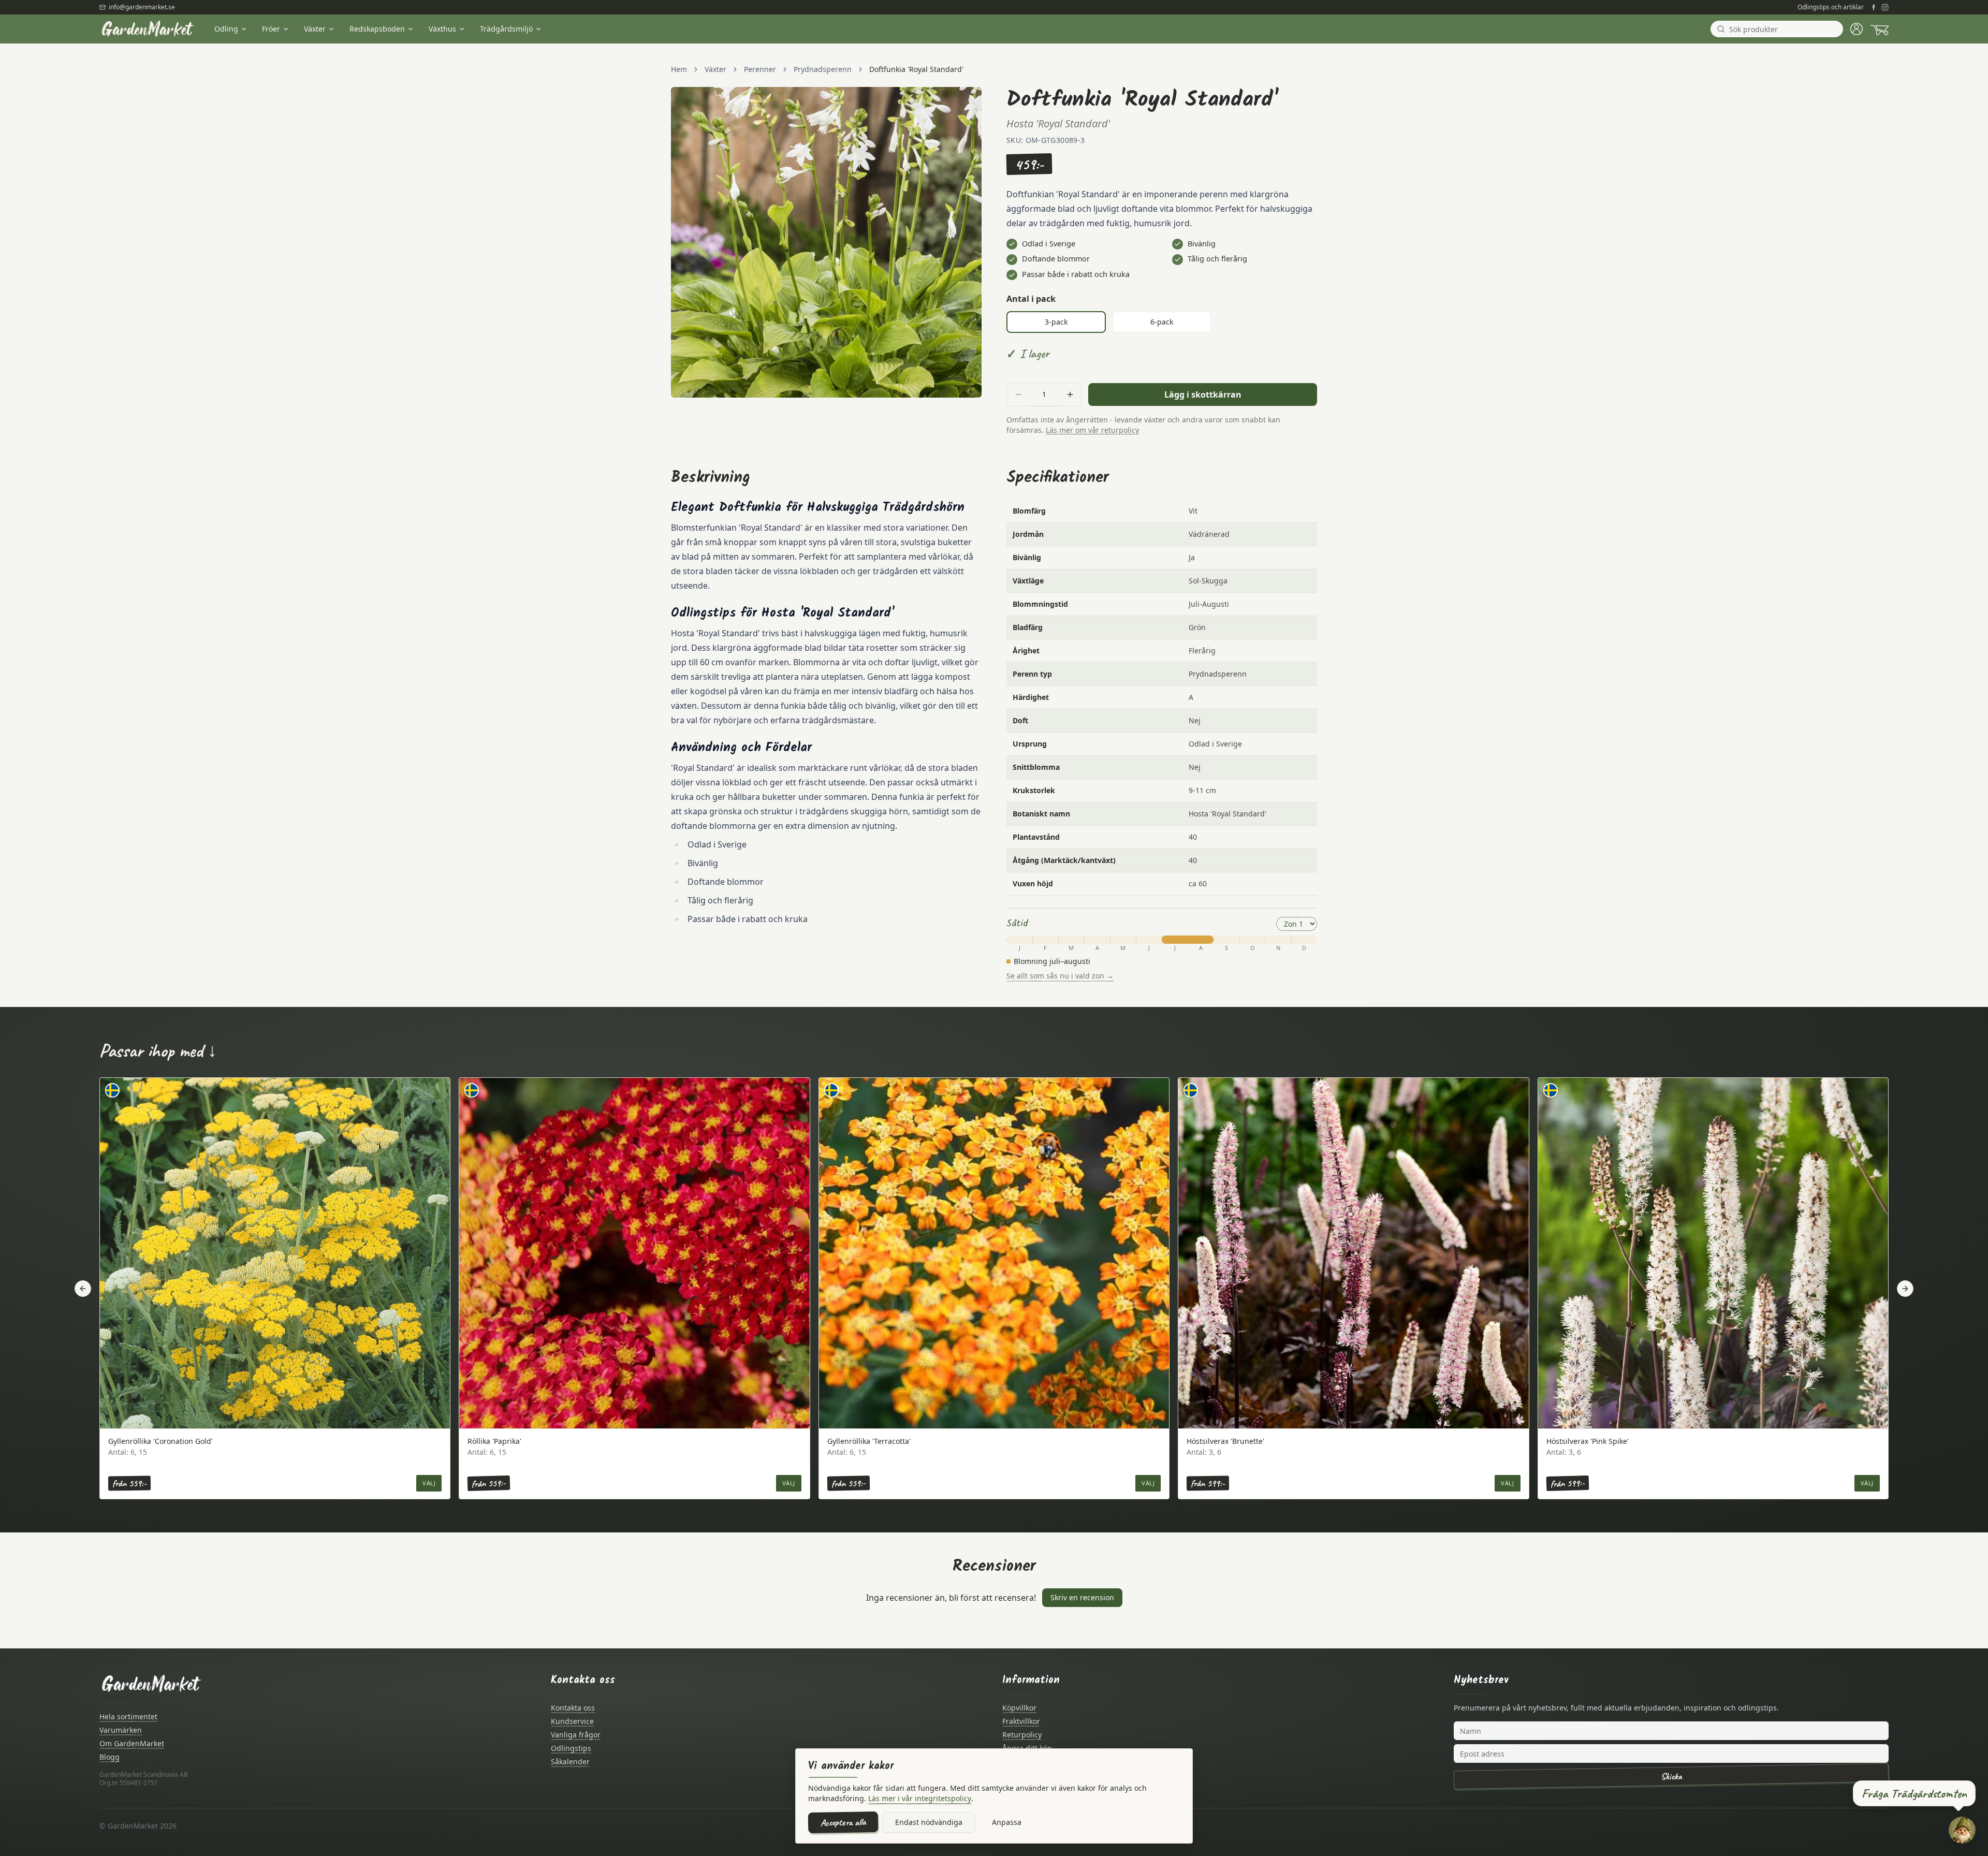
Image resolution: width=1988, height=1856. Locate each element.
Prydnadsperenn (823, 69)
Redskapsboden (377, 29)
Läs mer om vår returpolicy (1092, 430)
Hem (679, 69)
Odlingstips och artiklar (1831, 7)
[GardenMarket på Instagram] (1885, 7)
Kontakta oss (573, 1708)
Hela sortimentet (128, 1716)
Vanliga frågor (576, 1735)
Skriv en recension (1082, 1597)
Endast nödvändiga (929, 1822)
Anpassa (1007, 1822)
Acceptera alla (843, 1822)
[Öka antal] (1070, 394)
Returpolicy (1022, 1735)
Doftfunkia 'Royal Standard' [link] (916, 69)
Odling (226, 29)
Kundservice (572, 1721)
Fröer (271, 29)
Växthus (442, 29)
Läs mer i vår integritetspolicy (920, 1798)
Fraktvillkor (1021, 1721)
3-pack (1056, 322)
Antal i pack (1031, 299)
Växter (315, 29)
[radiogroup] (1162, 322)
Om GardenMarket (132, 1743)
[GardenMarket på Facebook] (1874, 7)
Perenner (760, 69)
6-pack (1162, 322)
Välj (429, 1483)
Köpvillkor (1019, 1708)
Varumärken (121, 1730)
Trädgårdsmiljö (506, 29)
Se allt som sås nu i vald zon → (1060, 976)
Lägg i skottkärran (1203, 394)
